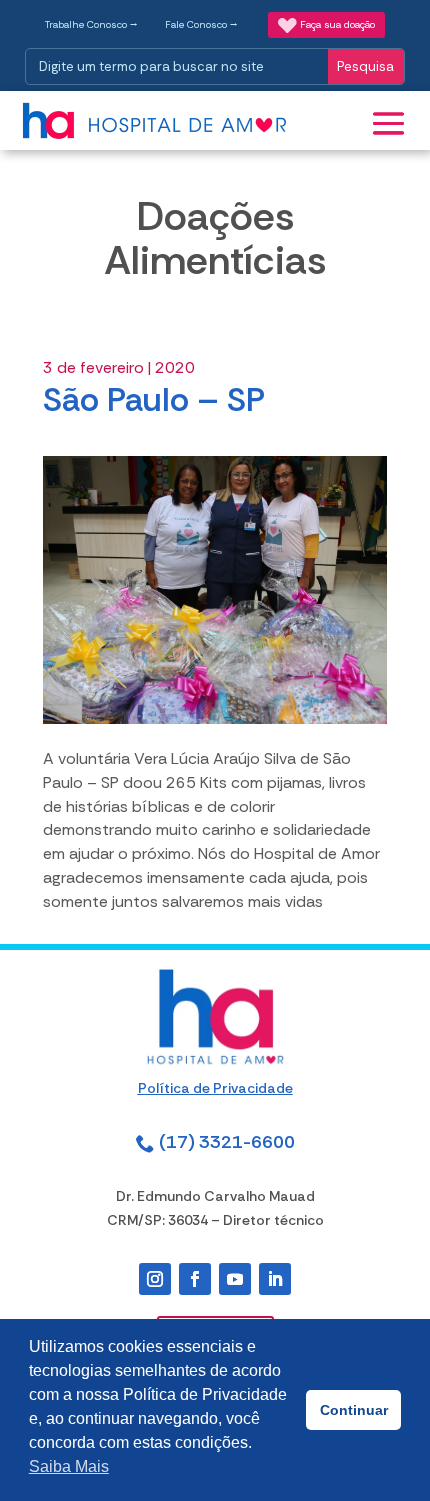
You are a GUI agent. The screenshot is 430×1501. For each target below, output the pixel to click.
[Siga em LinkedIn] (275, 1279)
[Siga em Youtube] (235, 1279)
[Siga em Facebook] (195, 1279)
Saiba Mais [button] (69, 1466)
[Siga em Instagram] (155, 1279)
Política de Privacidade (215, 1088)
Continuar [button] (354, 1410)
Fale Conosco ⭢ (201, 24)
